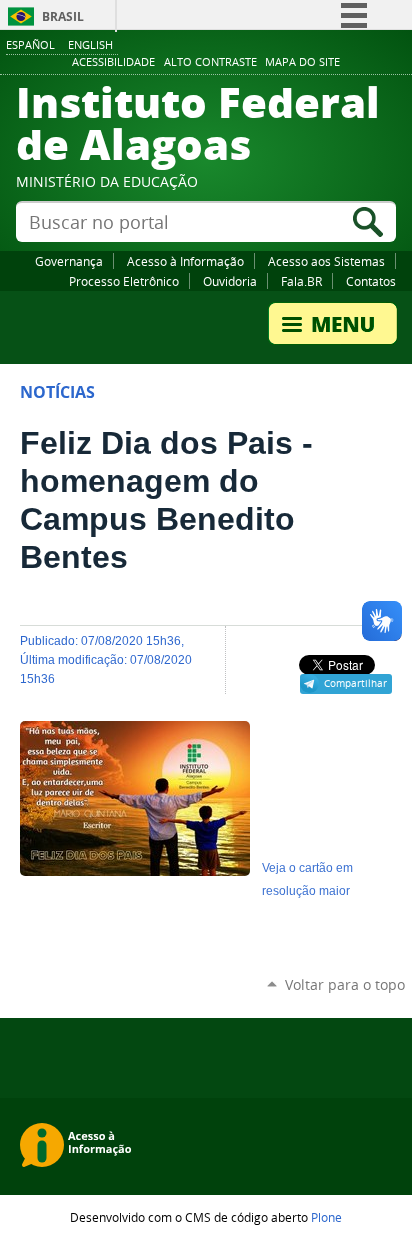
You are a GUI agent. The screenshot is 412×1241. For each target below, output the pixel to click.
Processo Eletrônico (124, 281)
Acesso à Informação (185, 261)
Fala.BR (301, 281)
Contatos (371, 281)
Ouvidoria (230, 281)
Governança (69, 261)
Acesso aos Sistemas (326, 261)
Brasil (63, 16)
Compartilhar (355, 683)
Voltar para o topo (345, 984)
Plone (326, 1217)
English (90, 44)
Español (30, 44)
